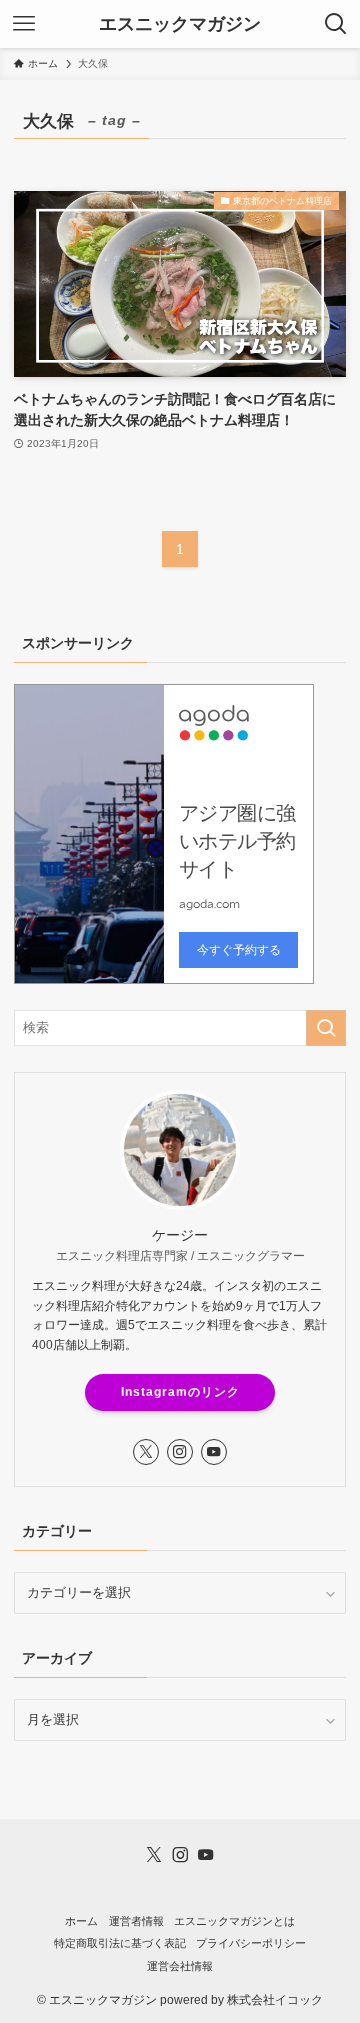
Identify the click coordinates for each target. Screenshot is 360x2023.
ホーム (81, 1921)
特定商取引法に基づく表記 (120, 1943)
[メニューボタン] (24, 24)
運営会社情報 (180, 1966)
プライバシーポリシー (251, 1943)
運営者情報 (136, 1921)
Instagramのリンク (180, 1392)
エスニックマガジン (180, 24)
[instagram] (180, 1452)
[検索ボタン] (336, 24)
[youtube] (214, 1452)
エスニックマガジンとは (234, 1921)
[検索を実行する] (326, 1028)
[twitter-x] (146, 1452)
